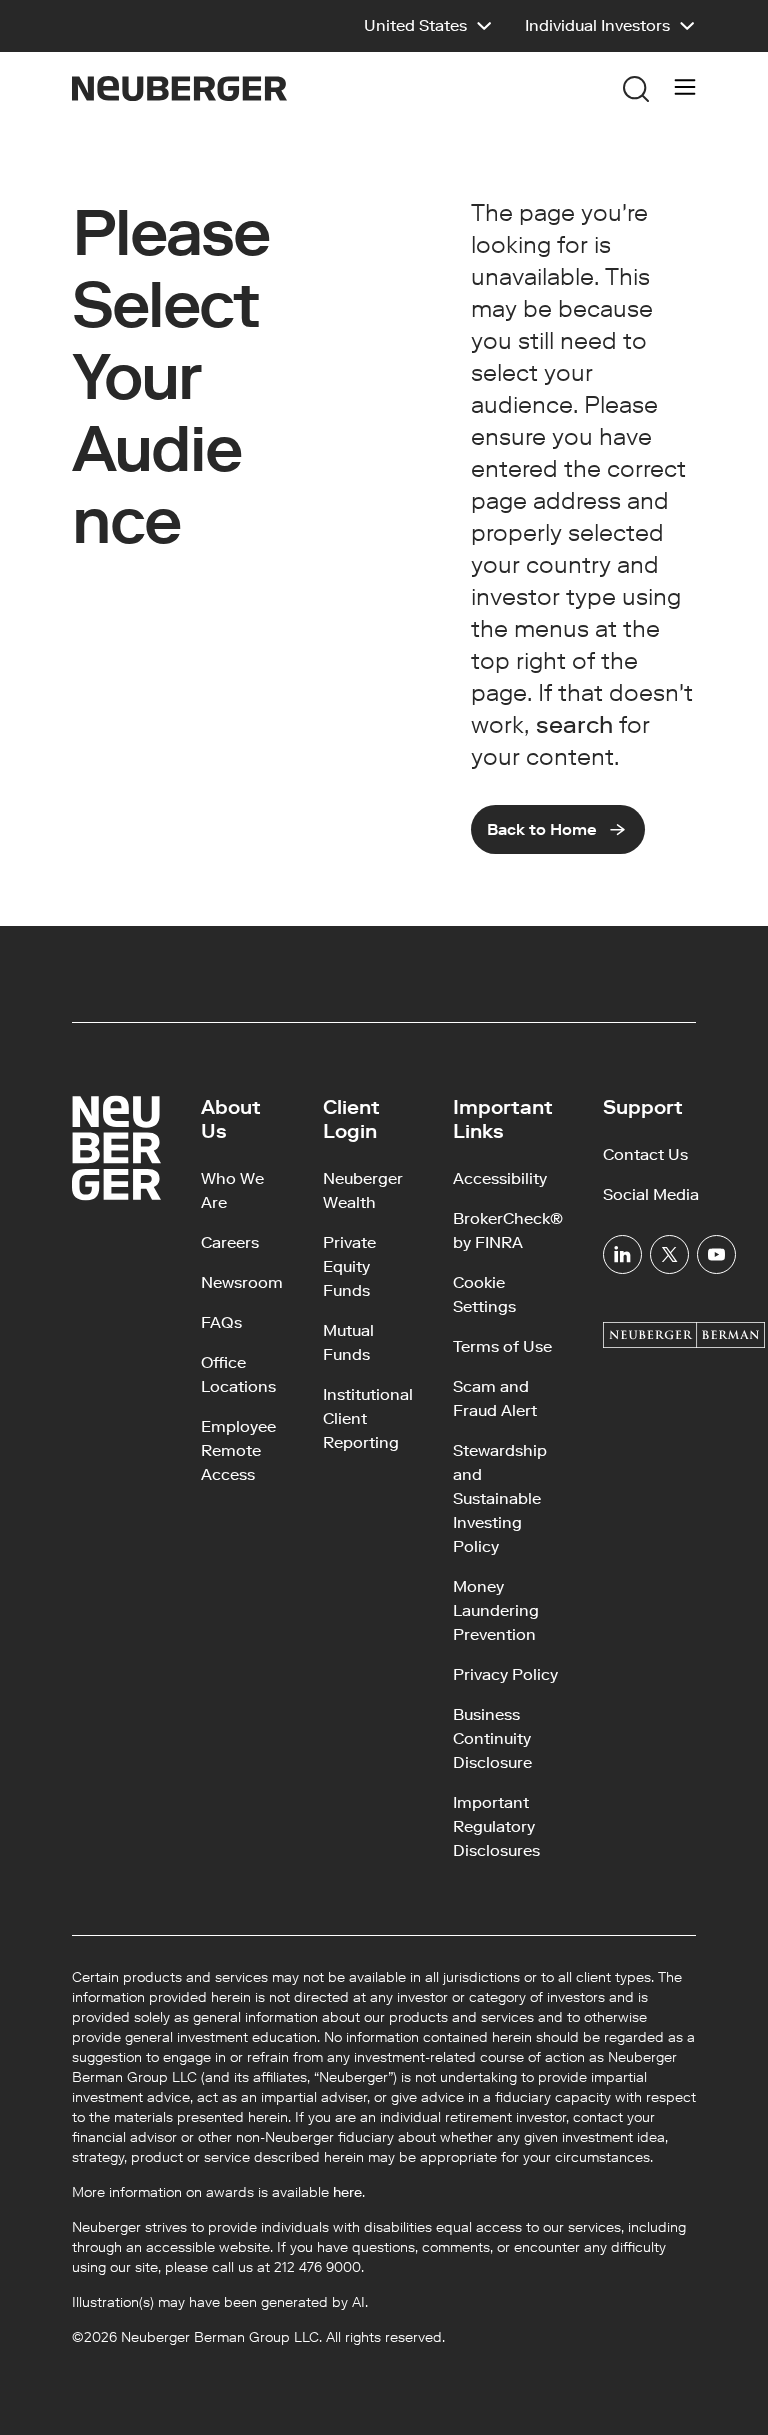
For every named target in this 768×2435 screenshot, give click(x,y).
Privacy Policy (505, 1674)
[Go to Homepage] (179, 88)
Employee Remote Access (238, 1450)
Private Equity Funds (349, 1266)
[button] (428, 26)
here (347, 2192)
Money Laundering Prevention (496, 1610)
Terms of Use (502, 1346)
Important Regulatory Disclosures (496, 1826)
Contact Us (645, 1154)
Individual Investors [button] (597, 25)
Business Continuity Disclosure (492, 1738)
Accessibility (500, 1178)
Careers (230, 1242)
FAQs (221, 1322)
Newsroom (242, 1282)
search (574, 724)
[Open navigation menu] (685, 89)
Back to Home (542, 829)
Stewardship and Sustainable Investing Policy (500, 1498)
